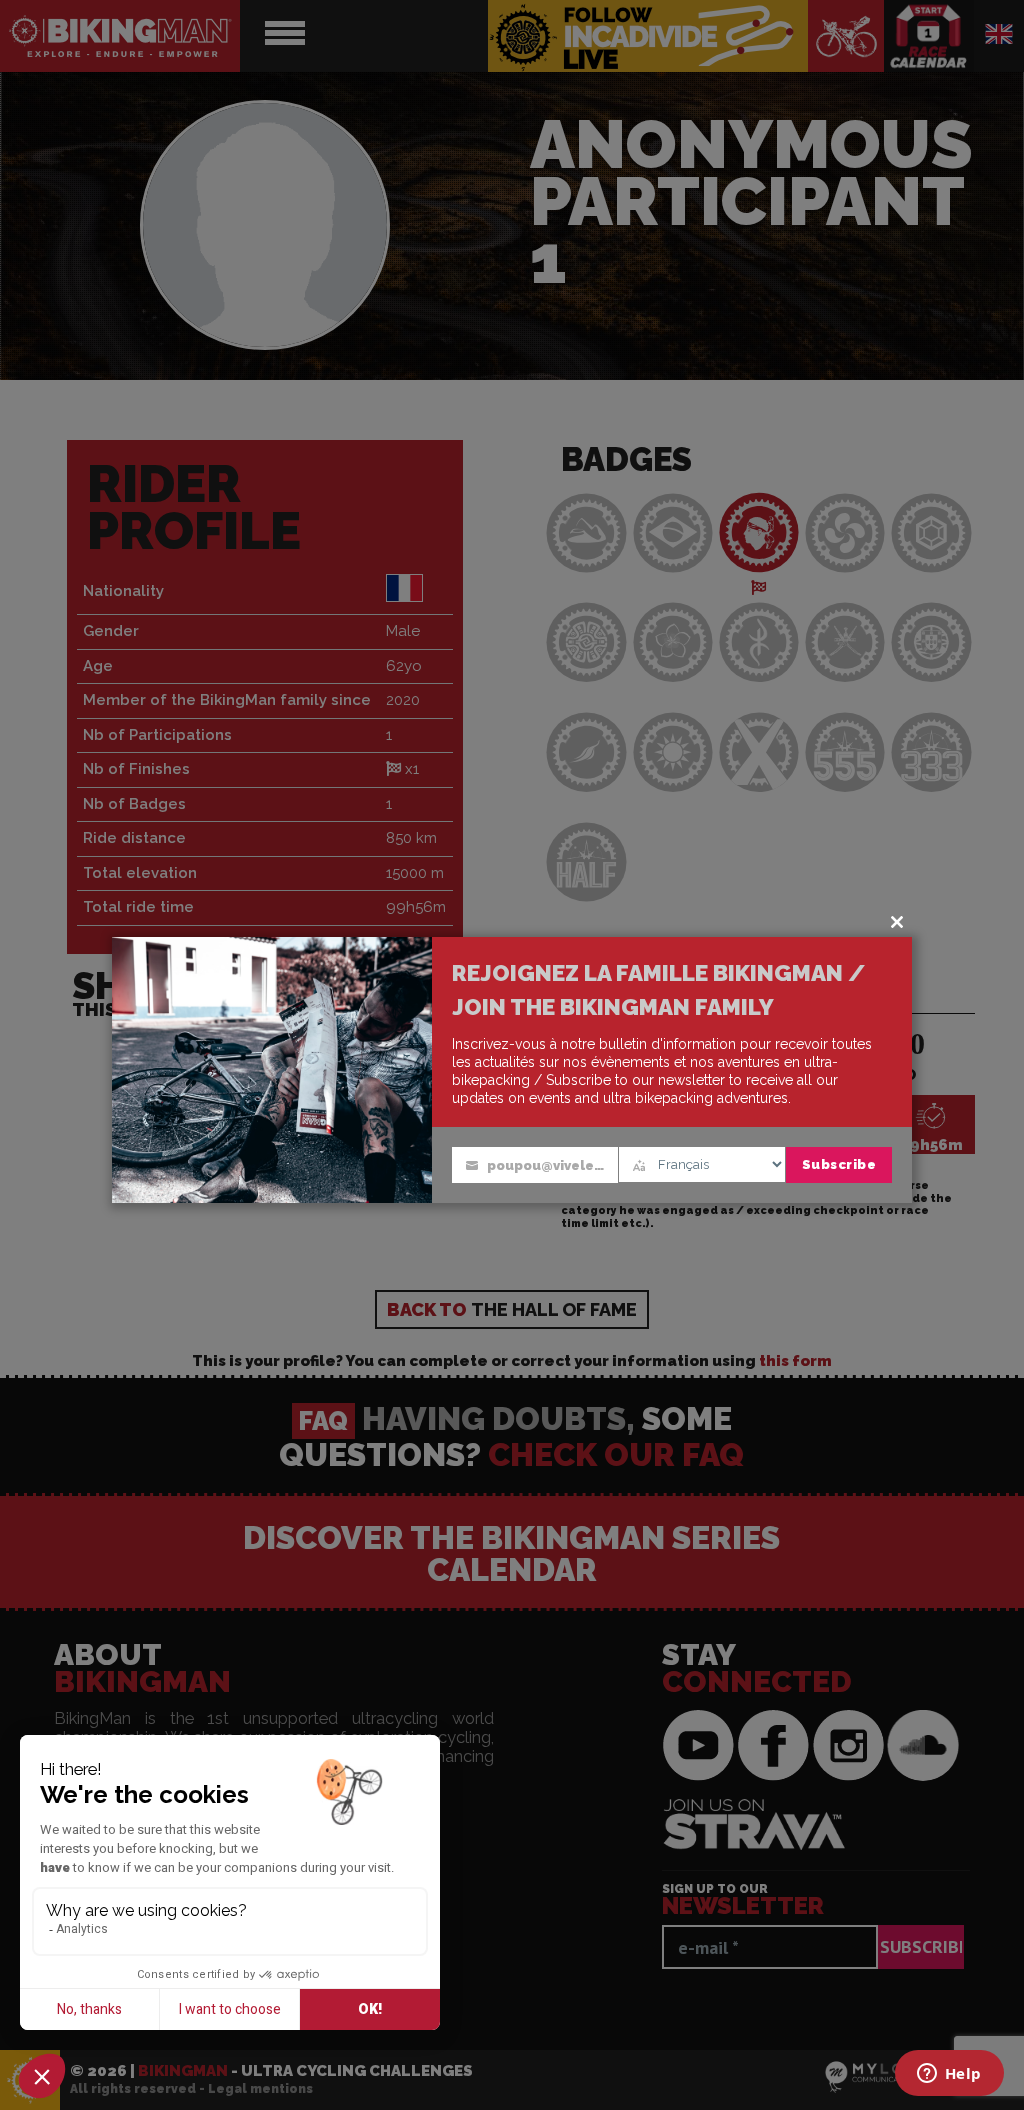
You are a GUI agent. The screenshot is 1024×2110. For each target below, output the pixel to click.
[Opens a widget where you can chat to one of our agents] (949, 2075)
